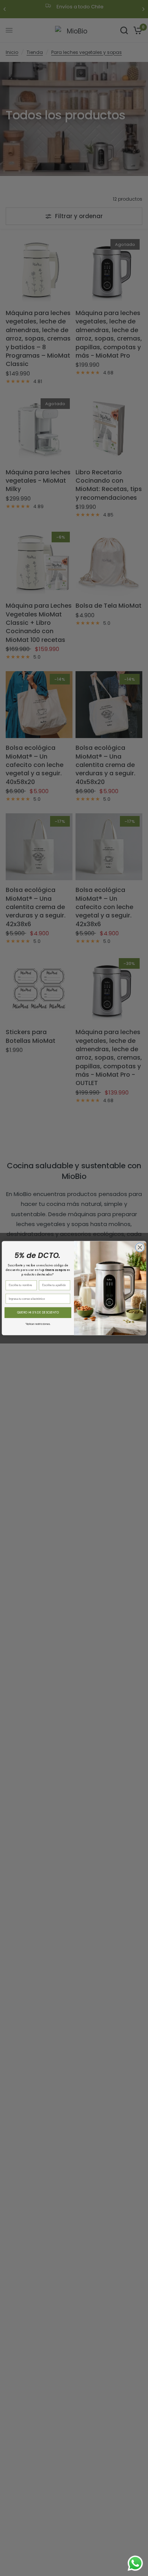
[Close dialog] (140, 1247)
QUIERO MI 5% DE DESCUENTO (38, 1313)
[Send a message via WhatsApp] (135, 2563)
